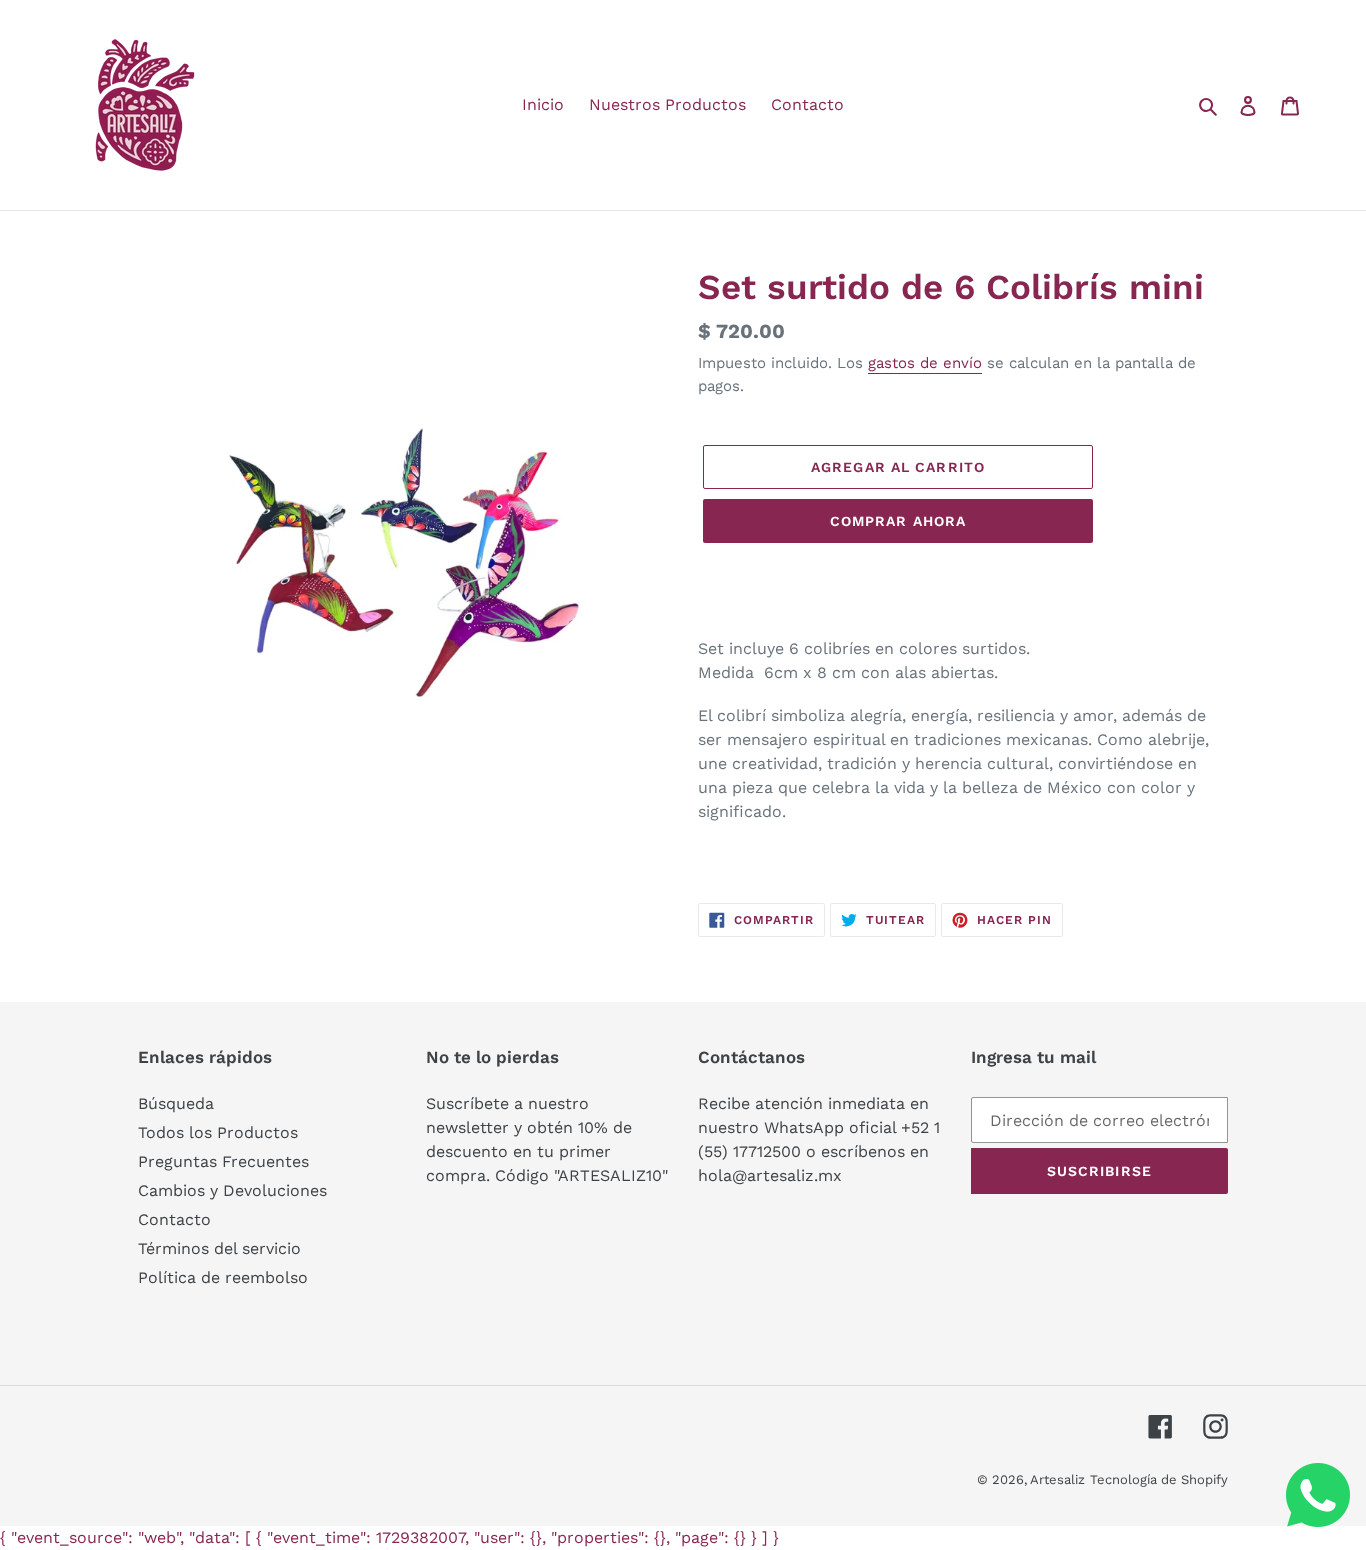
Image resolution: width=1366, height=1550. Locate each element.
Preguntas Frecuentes (223, 1161)
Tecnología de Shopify (1159, 1479)
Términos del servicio (219, 1248)
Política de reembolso (223, 1277)
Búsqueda (176, 1103)
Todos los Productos (218, 1132)
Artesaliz (1057, 1479)
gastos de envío (925, 363)
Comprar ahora (898, 521)
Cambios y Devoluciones (232, 1190)
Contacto (174, 1219)
